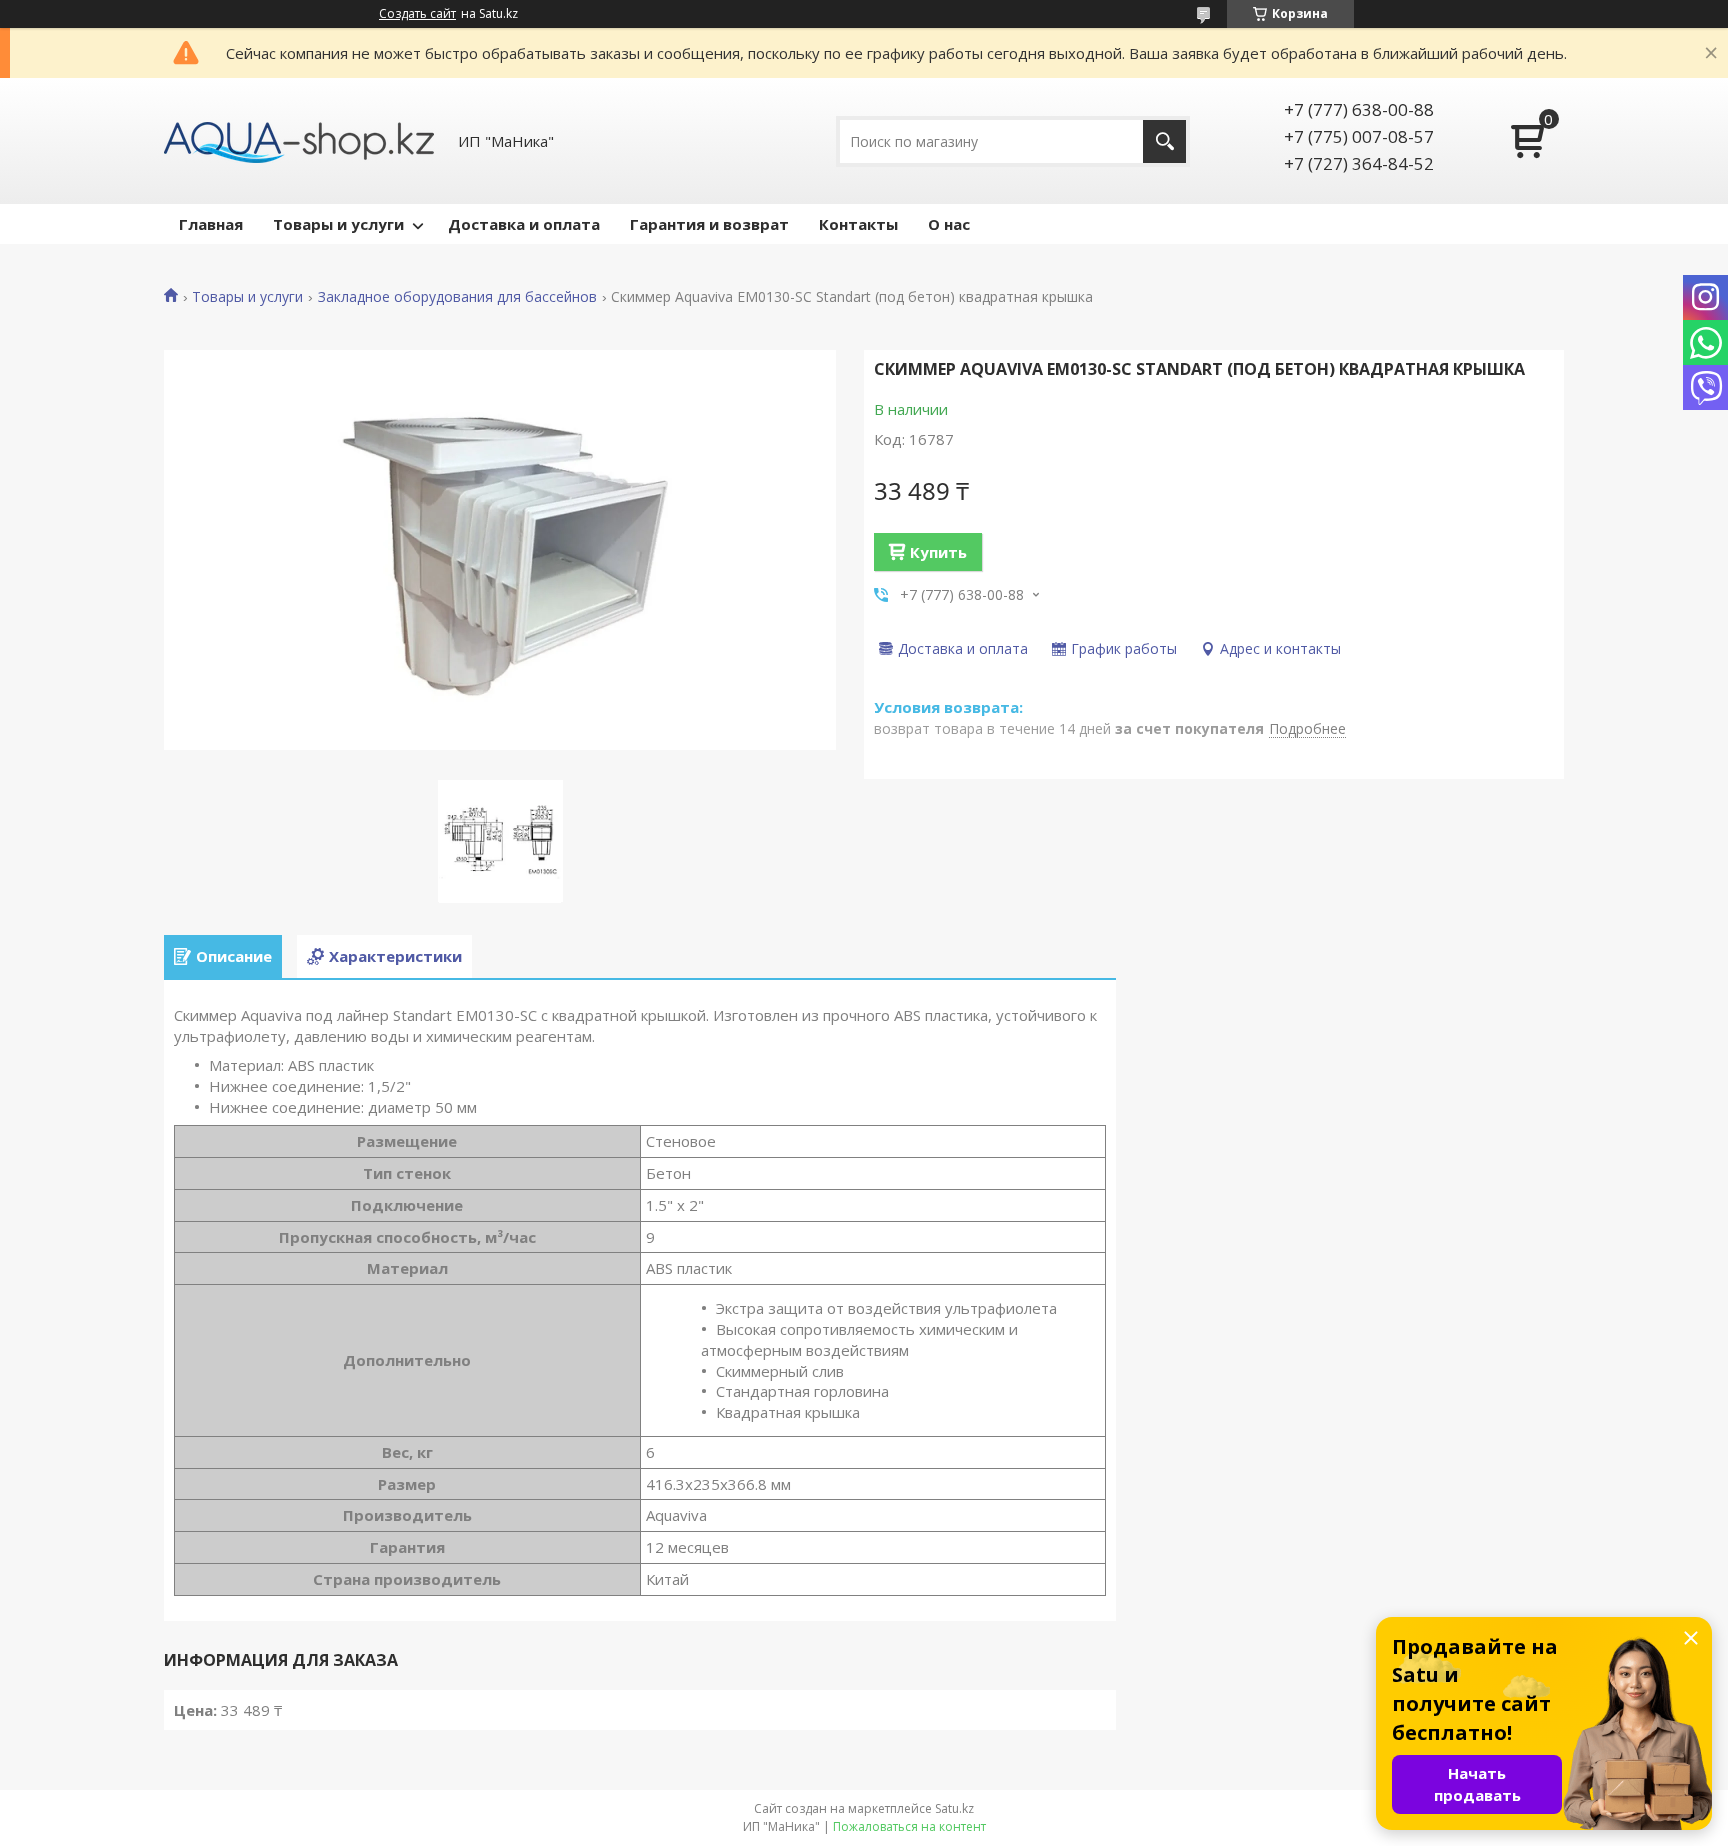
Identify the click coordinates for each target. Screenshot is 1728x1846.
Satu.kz (954, 1808)
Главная (211, 224)
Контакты (858, 224)
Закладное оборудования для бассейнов (457, 297)
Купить (938, 552)
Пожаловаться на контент (909, 1826)
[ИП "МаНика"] (299, 141)
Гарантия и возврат (709, 224)
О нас (949, 224)
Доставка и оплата (524, 224)
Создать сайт (417, 14)
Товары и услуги (338, 224)
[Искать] (1164, 141)
